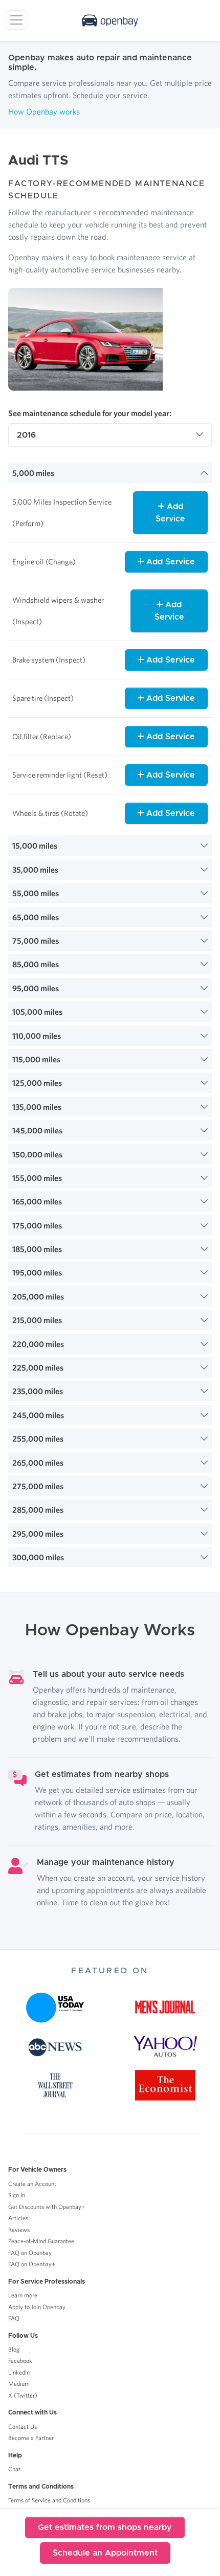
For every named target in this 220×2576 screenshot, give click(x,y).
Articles (18, 2218)
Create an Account (32, 2184)
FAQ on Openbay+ (32, 2264)
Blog (14, 2349)
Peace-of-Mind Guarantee (41, 2241)
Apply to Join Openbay (37, 2307)
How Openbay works (44, 111)
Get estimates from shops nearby (105, 2527)
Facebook (20, 2361)
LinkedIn (19, 2372)
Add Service (170, 513)
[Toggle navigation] (16, 20)
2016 (26, 435)
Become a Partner (31, 2438)
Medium (19, 2384)
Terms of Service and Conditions (49, 2500)
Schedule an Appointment (105, 2553)
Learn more (23, 2295)
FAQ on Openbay (30, 2253)
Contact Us (23, 2426)
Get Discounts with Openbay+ (47, 2207)
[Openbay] (110, 20)
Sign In (17, 2195)
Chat (14, 2469)
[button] (110, 473)
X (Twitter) (23, 2395)
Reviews (19, 2230)
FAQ (14, 2318)
